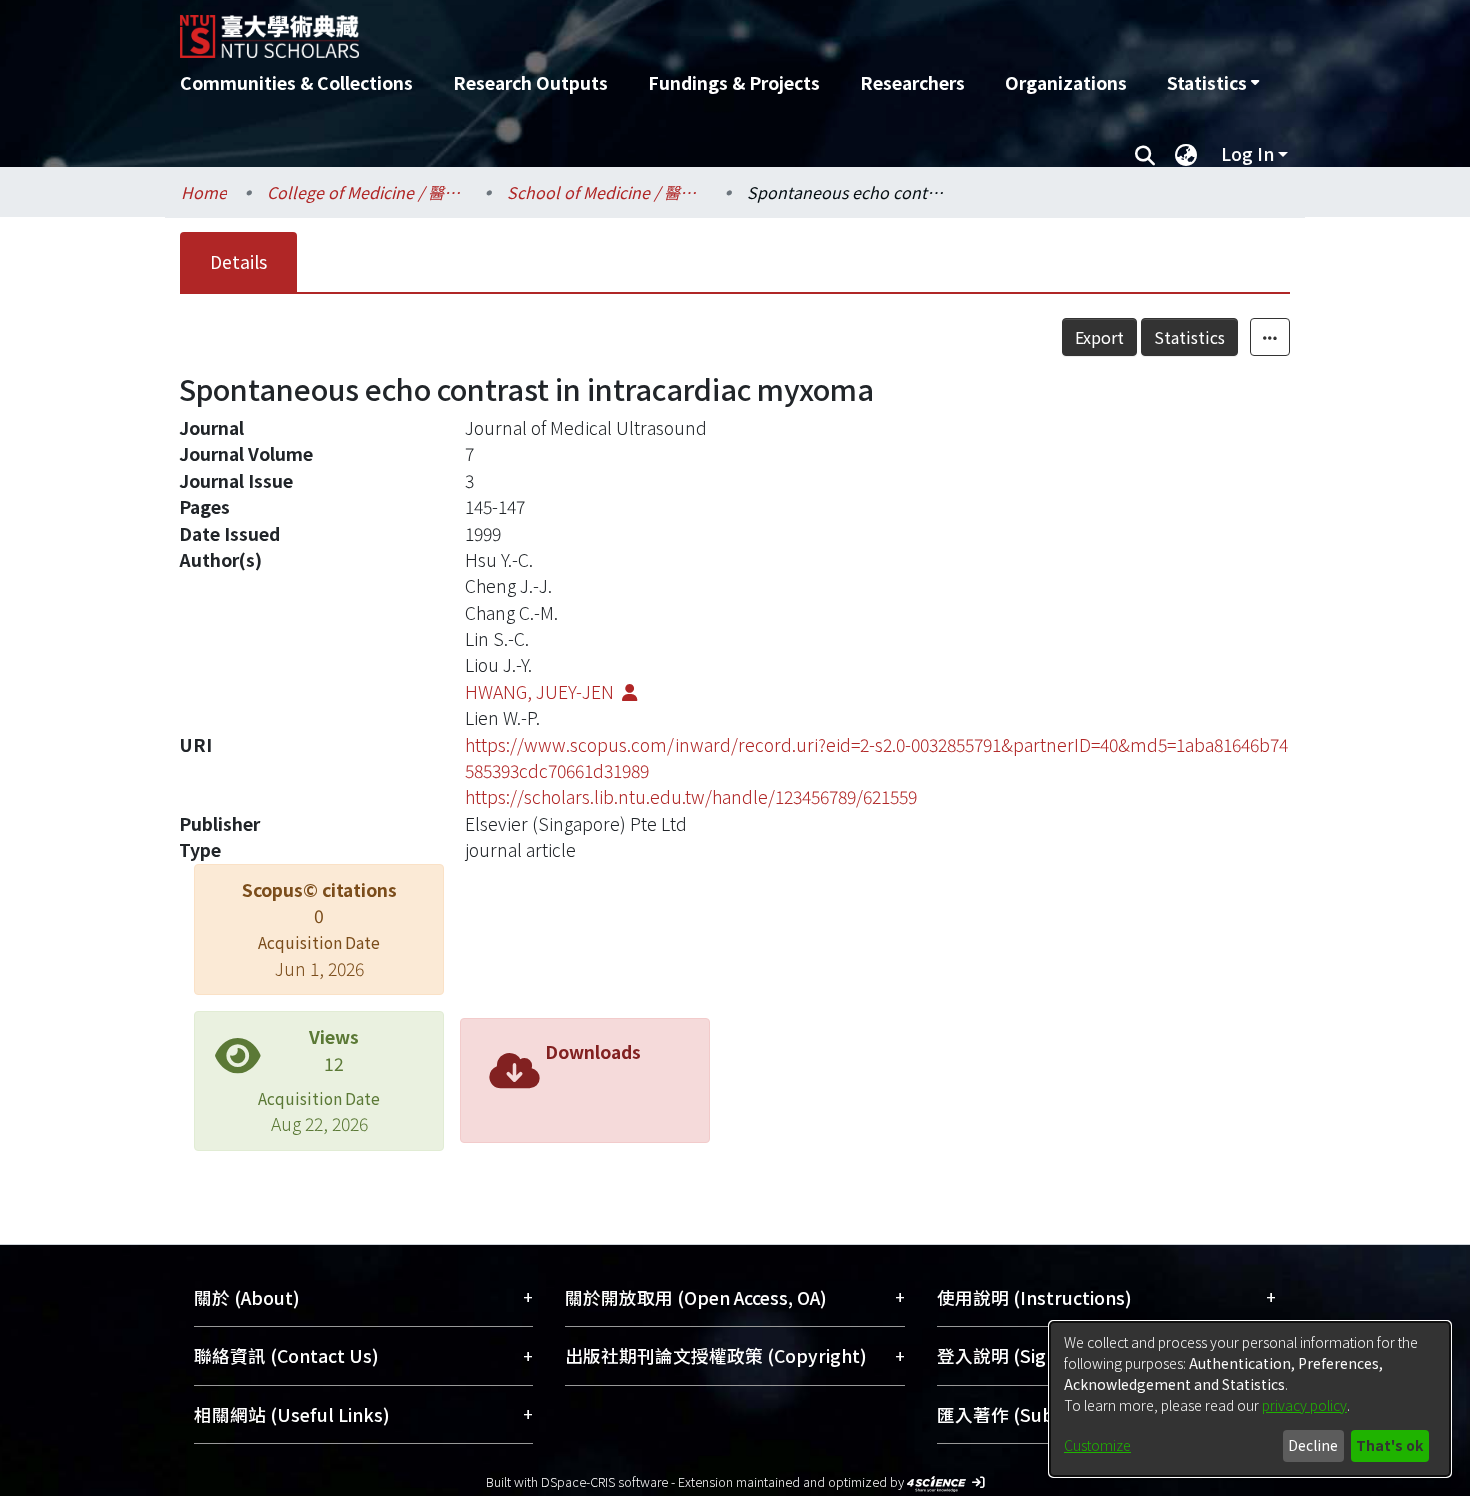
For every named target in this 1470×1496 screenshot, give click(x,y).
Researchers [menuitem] (912, 82)
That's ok (1389, 1445)
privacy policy (1304, 1405)
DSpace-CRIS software (604, 1481)
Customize (1097, 1445)
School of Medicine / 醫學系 (607, 192)
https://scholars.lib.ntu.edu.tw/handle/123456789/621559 (691, 796)
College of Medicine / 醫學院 (367, 192)
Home (204, 192)
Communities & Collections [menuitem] (296, 82)
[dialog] (1250, 1399)
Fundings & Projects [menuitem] (734, 82)
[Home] (627, 29)
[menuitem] (1213, 83)
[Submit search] (1144, 154)
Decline (1313, 1445)
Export (1099, 337)
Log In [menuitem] (1247, 153)
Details (238, 261)
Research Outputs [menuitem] (530, 82)
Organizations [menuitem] (1066, 82)
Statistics (1189, 337)
